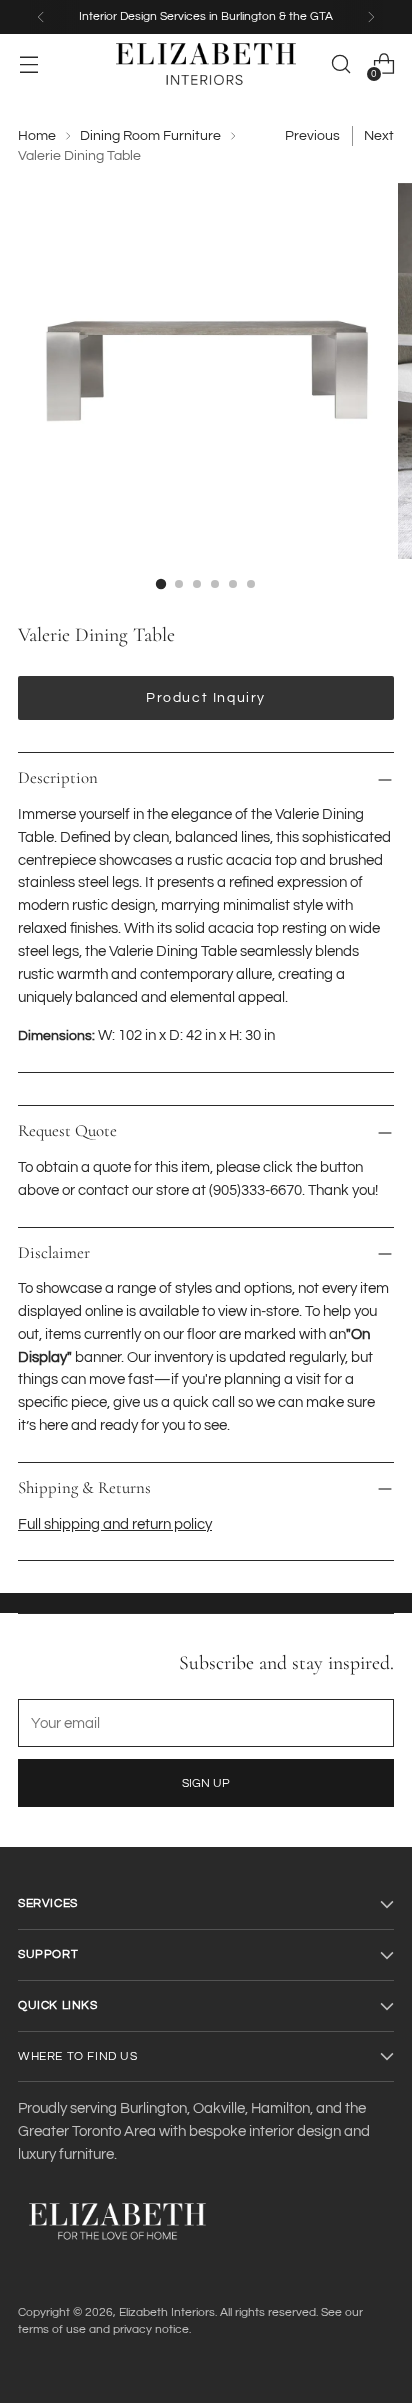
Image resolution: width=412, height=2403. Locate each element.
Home (37, 136)
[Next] (371, 17)
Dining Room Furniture (150, 136)
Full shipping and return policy (115, 1524)
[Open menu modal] (28, 64)
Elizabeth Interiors (167, 2312)
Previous (312, 136)
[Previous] (41, 17)
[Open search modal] (340, 64)
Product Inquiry (206, 698)
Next (379, 136)
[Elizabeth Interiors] (206, 64)
